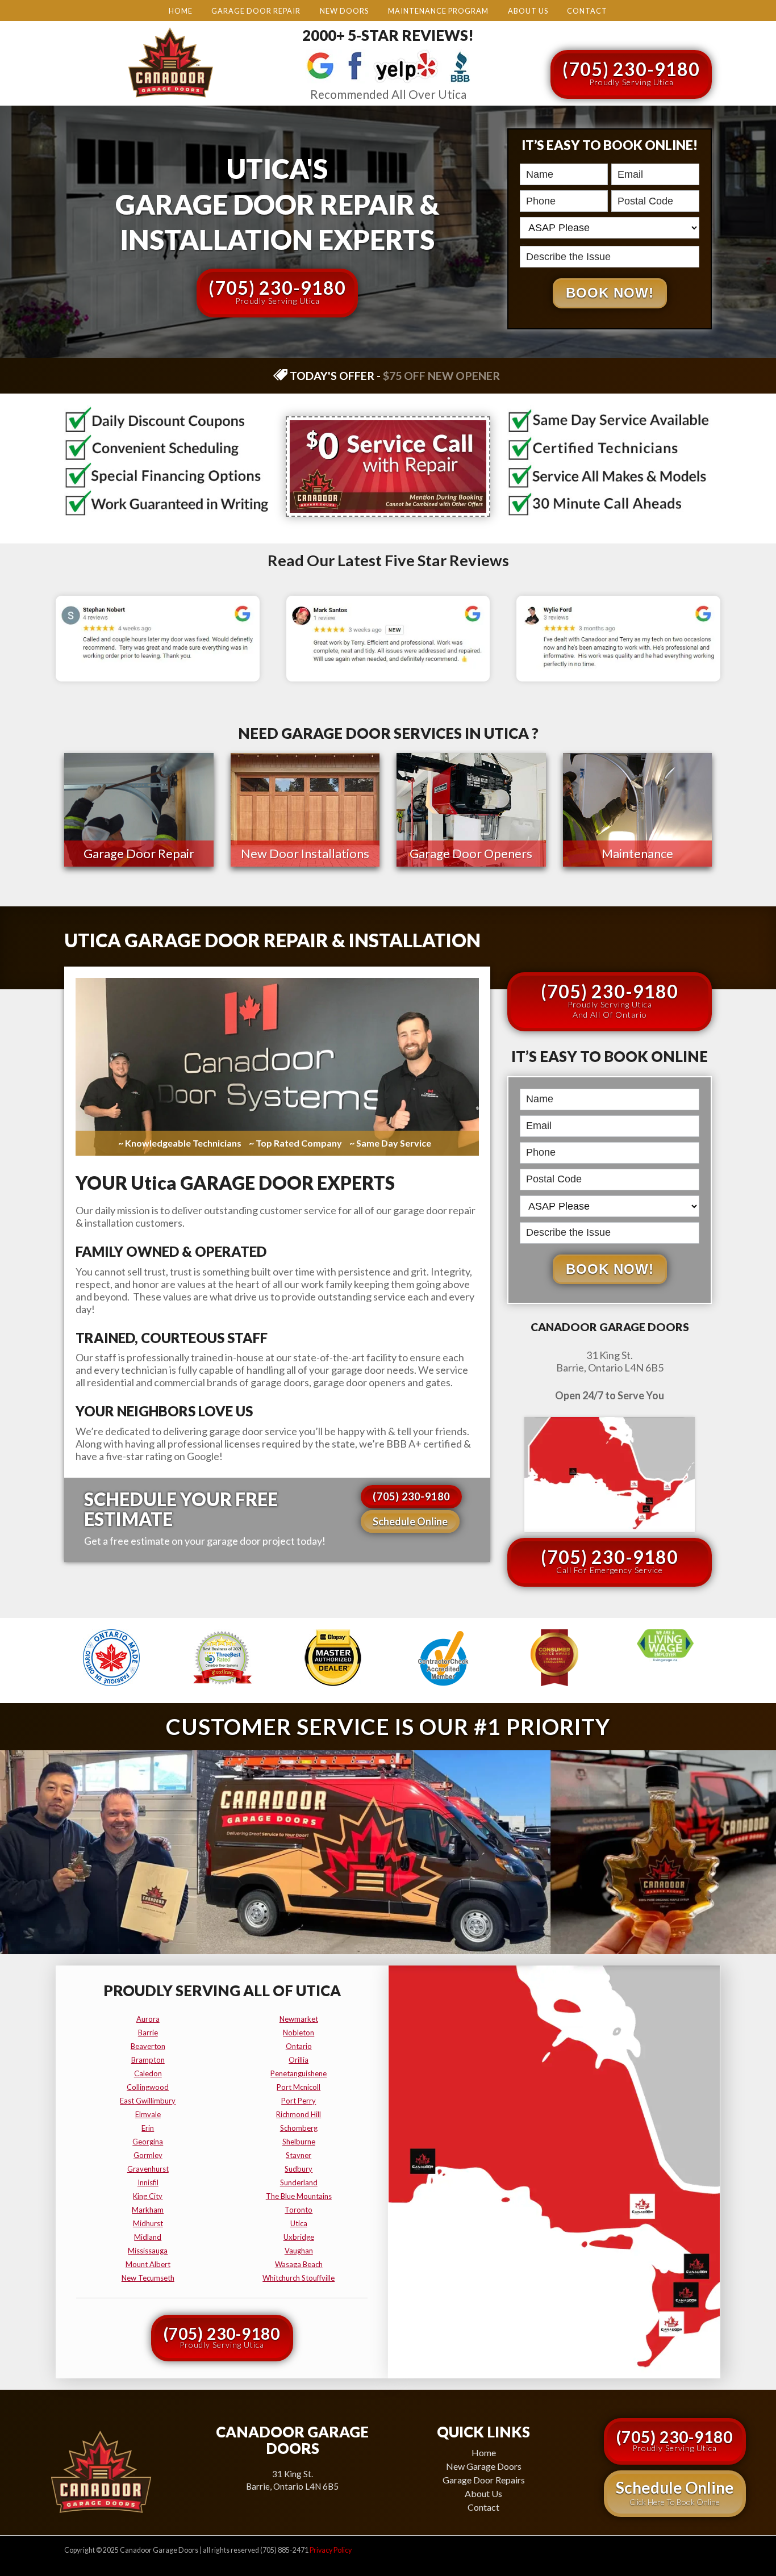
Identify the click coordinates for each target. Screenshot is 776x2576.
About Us (528, 11)
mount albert (148, 2264)
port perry (299, 2101)
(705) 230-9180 (631, 72)
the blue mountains (299, 2196)
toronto (299, 2210)
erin (148, 2128)
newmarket (299, 2019)
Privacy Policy (331, 2550)
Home (181, 11)
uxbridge (299, 2237)
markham (148, 2210)
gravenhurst (148, 2169)
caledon (148, 2073)
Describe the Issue (523, 244)
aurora (148, 2019)
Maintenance (637, 853)
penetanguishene (299, 2073)
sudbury (299, 2169)
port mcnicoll (299, 2087)
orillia (299, 2060)
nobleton (299, 2033)
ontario (299, 2046)
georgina (148, 2142)
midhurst (148, 2223)
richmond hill (299, 2114)
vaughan (299, 2251)
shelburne (299, 2142)
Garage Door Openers (471, 853)
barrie (148, 2033)
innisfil (148, 2182)
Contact (587, 11)
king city (148, 2196)
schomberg (299, 2128)
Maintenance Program (438, 11)
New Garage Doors (484, 2466)
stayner (299, 2155)
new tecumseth (148, 2278)
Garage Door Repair (256, 11)
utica (299, 2223)
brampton (148, 2060)
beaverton (148, 2046)
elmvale (148, 2114)
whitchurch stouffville (299, 2278)
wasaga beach (299, 2264)
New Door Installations (305, 853)
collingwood (148, 2087)
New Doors (344, 11)
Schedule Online (410, 1521)
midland (148, 2237)
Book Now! (610, 293)
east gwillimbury (148, 2101)
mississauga (148, 2251)
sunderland (299, 2182)
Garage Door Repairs (484, 2480)
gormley (148, 2155)
